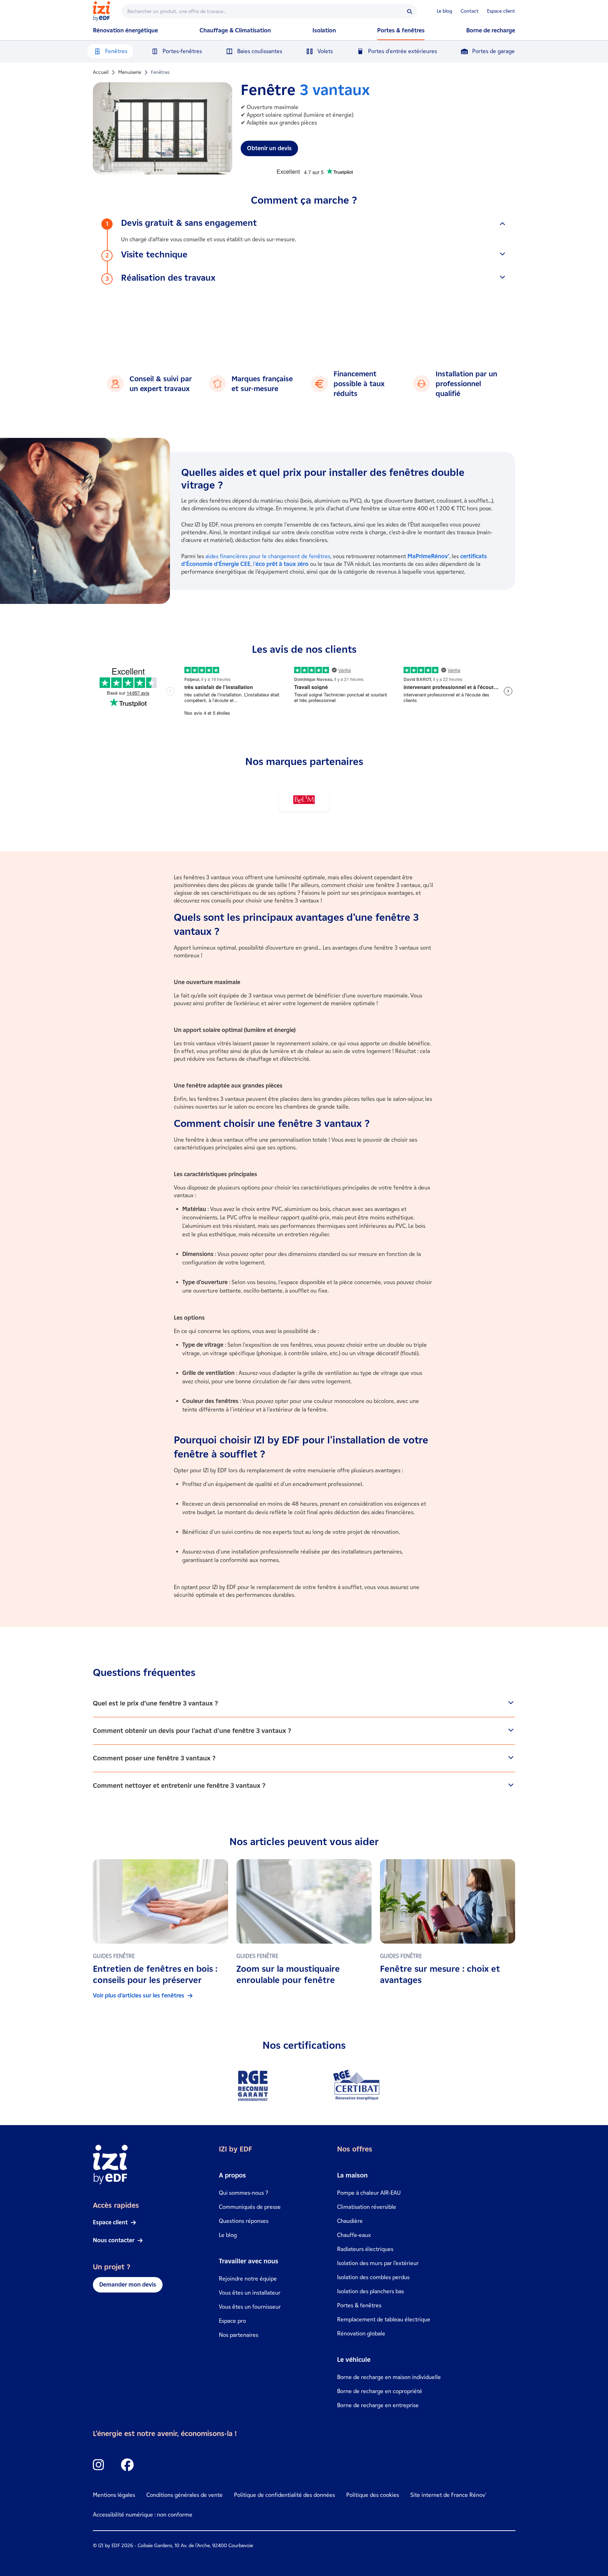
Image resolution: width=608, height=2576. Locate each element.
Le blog (444, 11)
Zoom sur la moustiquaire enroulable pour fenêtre (288, 1974)
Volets (325, 51)
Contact (470, 11)
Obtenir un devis (269, 148)
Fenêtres (116, 51)
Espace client (501, 11)
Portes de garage (493, 51)
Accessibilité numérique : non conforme (143, 2515)
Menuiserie (130, 72)
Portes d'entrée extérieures (403, 51)
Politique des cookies (373, 2495)
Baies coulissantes (260, 51)
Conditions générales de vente (185, 2495)
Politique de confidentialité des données (284, 2495)
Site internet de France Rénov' (448, 2495)
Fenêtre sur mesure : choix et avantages (440, 1974)
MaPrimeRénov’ (428, 556)
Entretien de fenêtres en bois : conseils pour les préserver (155, 1974)
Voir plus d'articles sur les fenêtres (139, 1995)
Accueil (101, 72)
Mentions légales (114, 2495)
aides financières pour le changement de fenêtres (268, 556)
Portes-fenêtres (182, 51)
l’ (281, 564)
